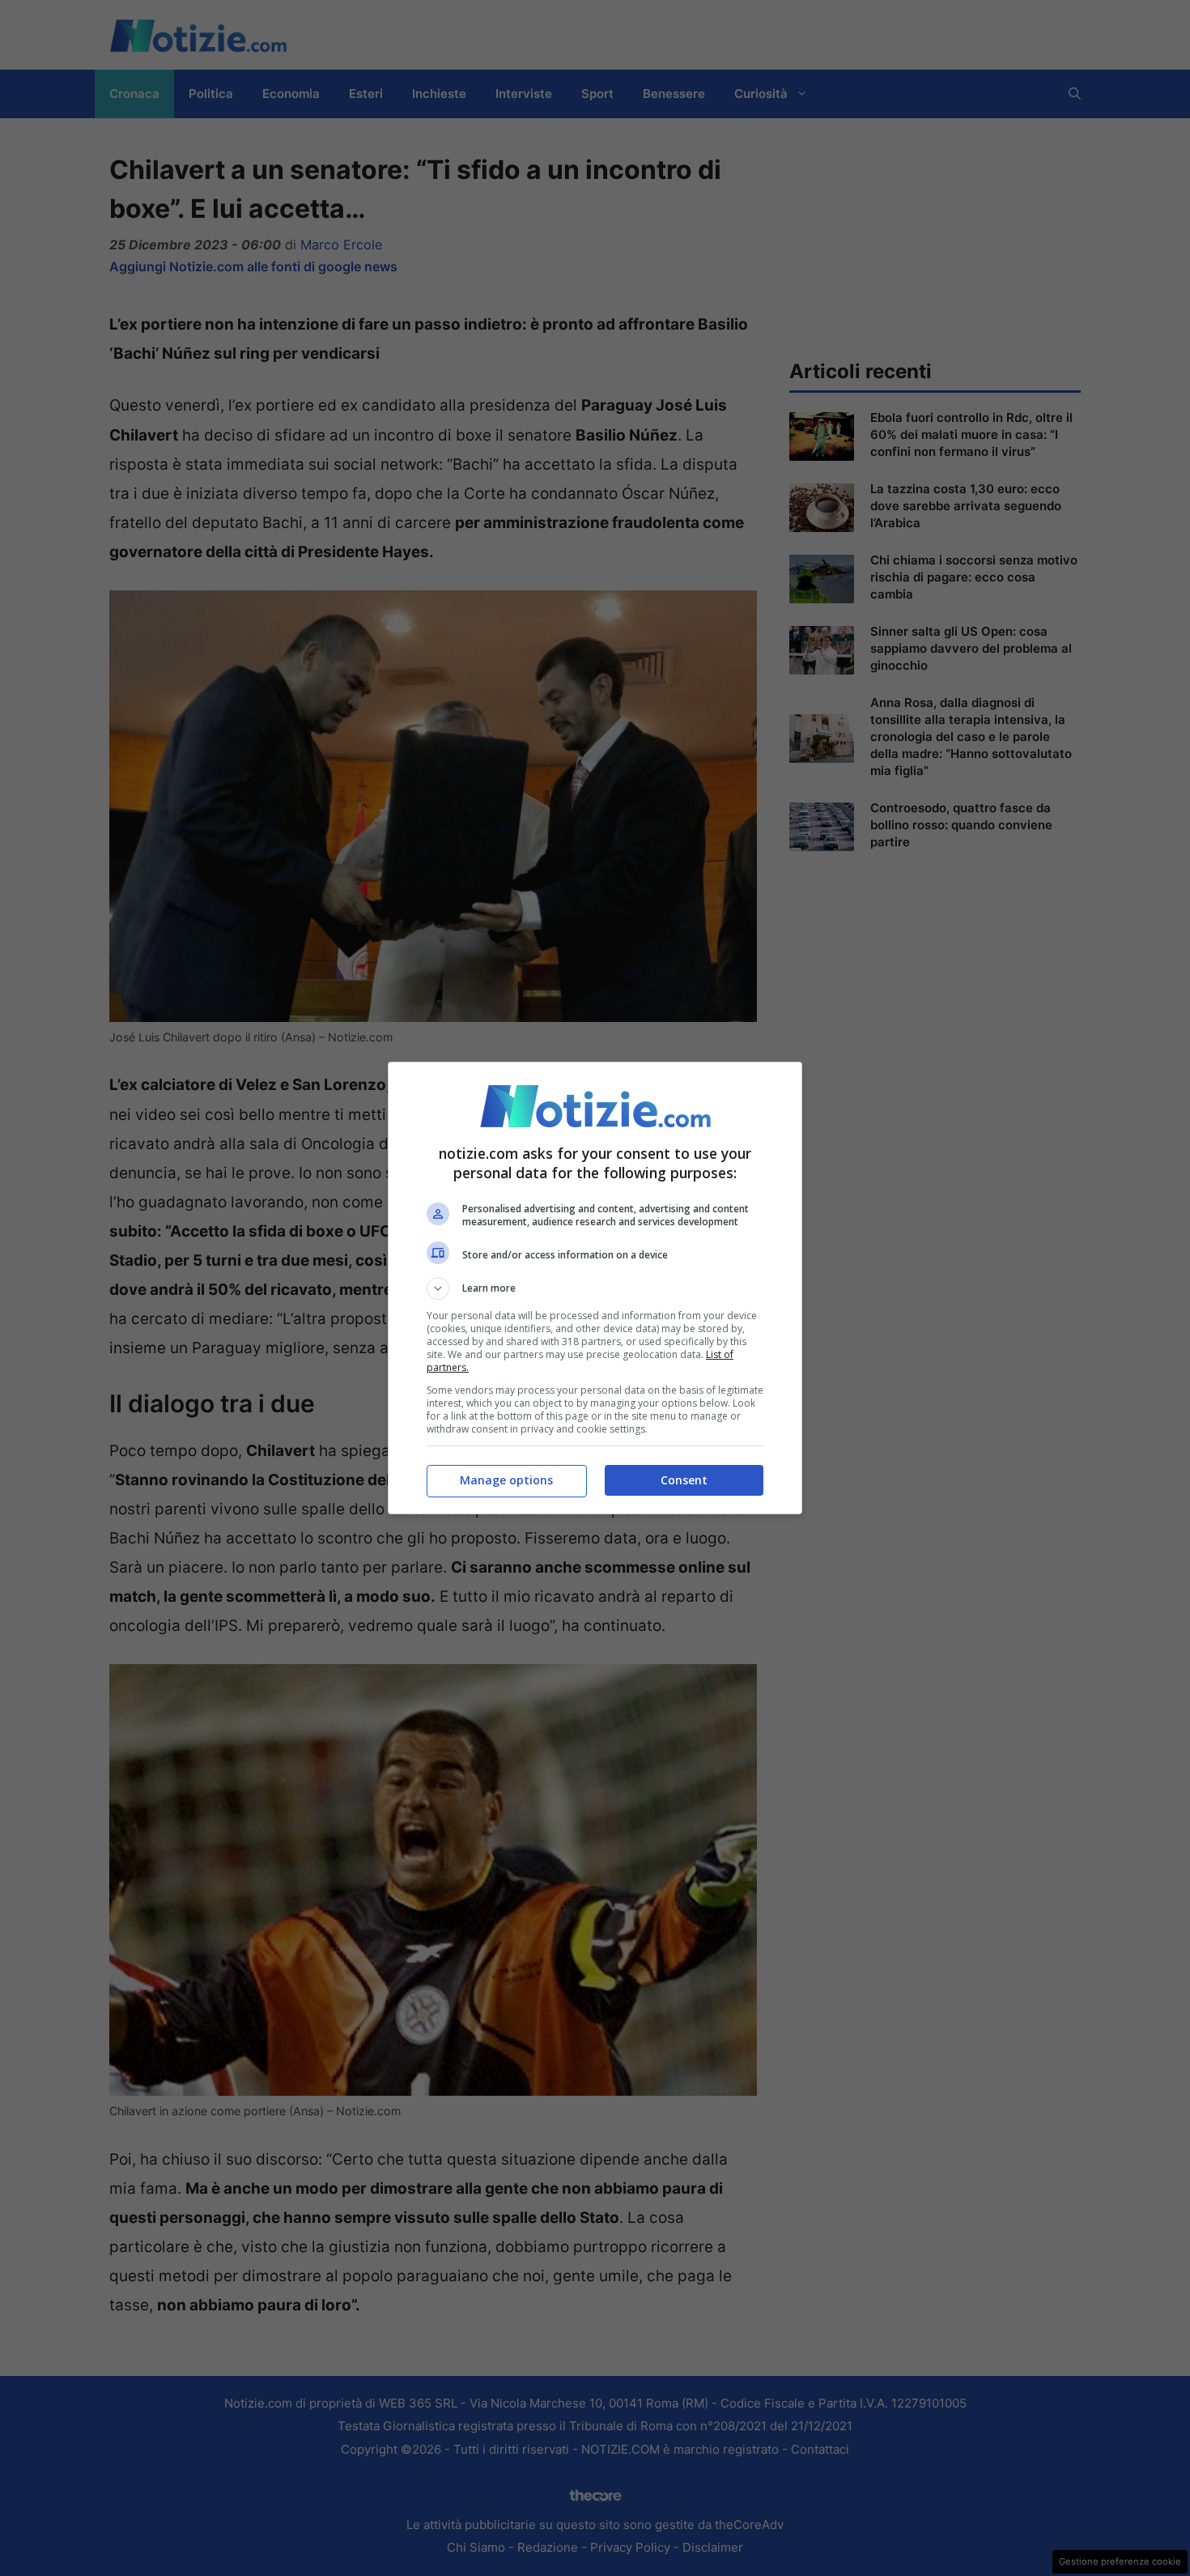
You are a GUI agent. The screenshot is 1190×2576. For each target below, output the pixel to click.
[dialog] (595, 1288)
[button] (595, 1288)
